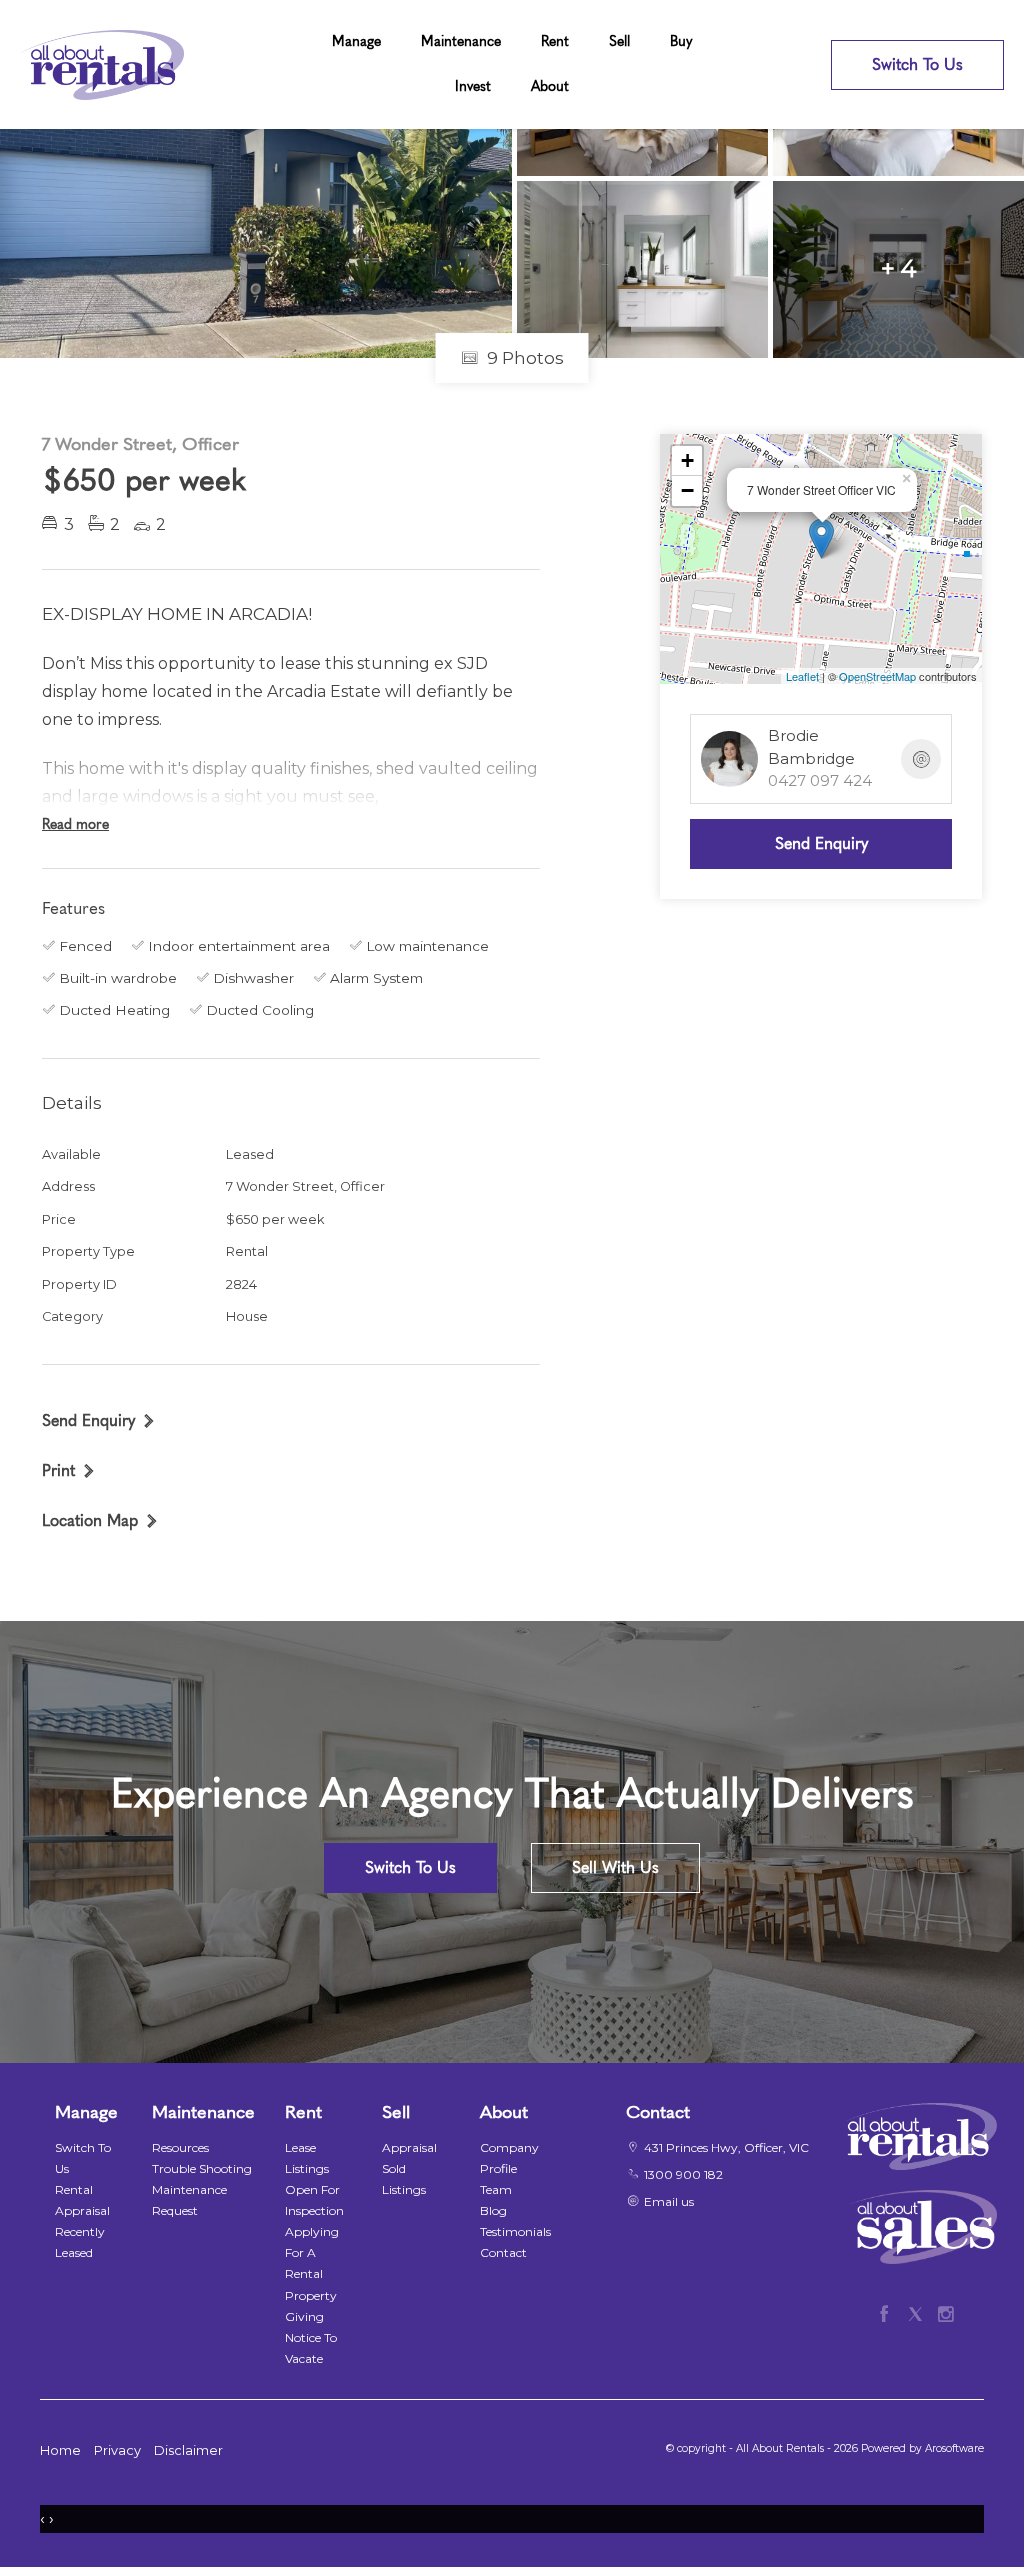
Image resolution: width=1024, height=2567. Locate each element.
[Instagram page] (946, 2311)
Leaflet (802, 676)
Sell (619, 41)
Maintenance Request (189, 2200)
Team (496, 2189)
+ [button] (687, 460)
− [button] (687, 490)
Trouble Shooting (202, 2168)
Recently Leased (80, 2242)
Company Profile (509, 2158)
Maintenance (461, 41)
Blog (493, 2210)
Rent (555, 41)
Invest (473, 86)
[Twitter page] (919, 2311)
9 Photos (523, 358)
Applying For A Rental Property (312, 2263)
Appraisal (409, 2147)
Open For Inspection (314, 2200)
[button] (69, 1470)
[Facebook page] (888, 2311)
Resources (180, 2147)
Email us (669, 2201)
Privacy (117, 2450)
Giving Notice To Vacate (311, 2337)
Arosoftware (954, 2448)
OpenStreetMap (877, 676)
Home (60, 2450)
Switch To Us (917, 64)
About (550, 86)
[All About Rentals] (102, 63)
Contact (503, 2252)
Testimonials (515, 2231)
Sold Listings (404, 2179)
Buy (681, 41)
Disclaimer (188, 2450)
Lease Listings (307, 2158)
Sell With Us (615, 1867)
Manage (356, 41)
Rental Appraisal (82, 2200)
